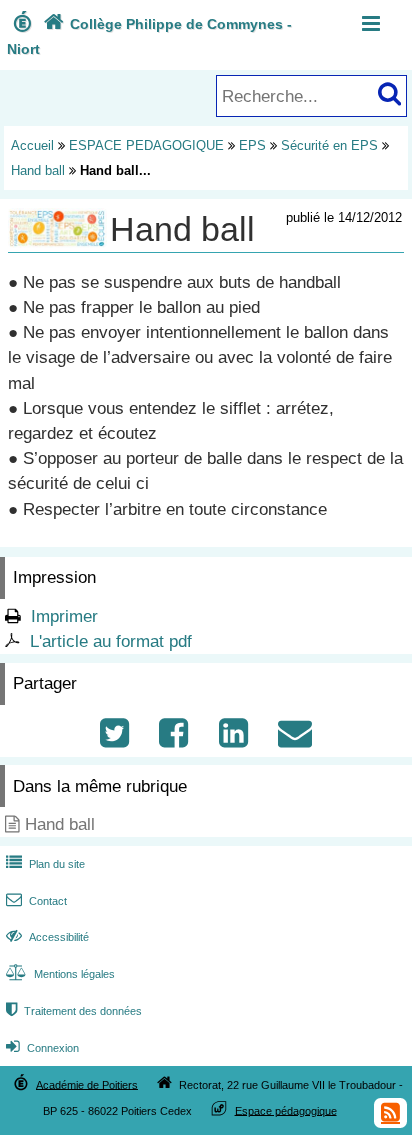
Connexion (42, 1048)
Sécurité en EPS (329, 145)
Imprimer (64, 616)
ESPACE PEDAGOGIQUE (146, 145)
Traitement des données (74, 1011)
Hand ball (38, 170)
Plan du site (45, 864)
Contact (36, 901)
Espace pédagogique (286, 1110)
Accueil (32, 145)
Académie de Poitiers (87, 1084)
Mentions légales (60, 974)
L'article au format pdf (111, 641)
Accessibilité (47, 937)
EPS (252, 145)
